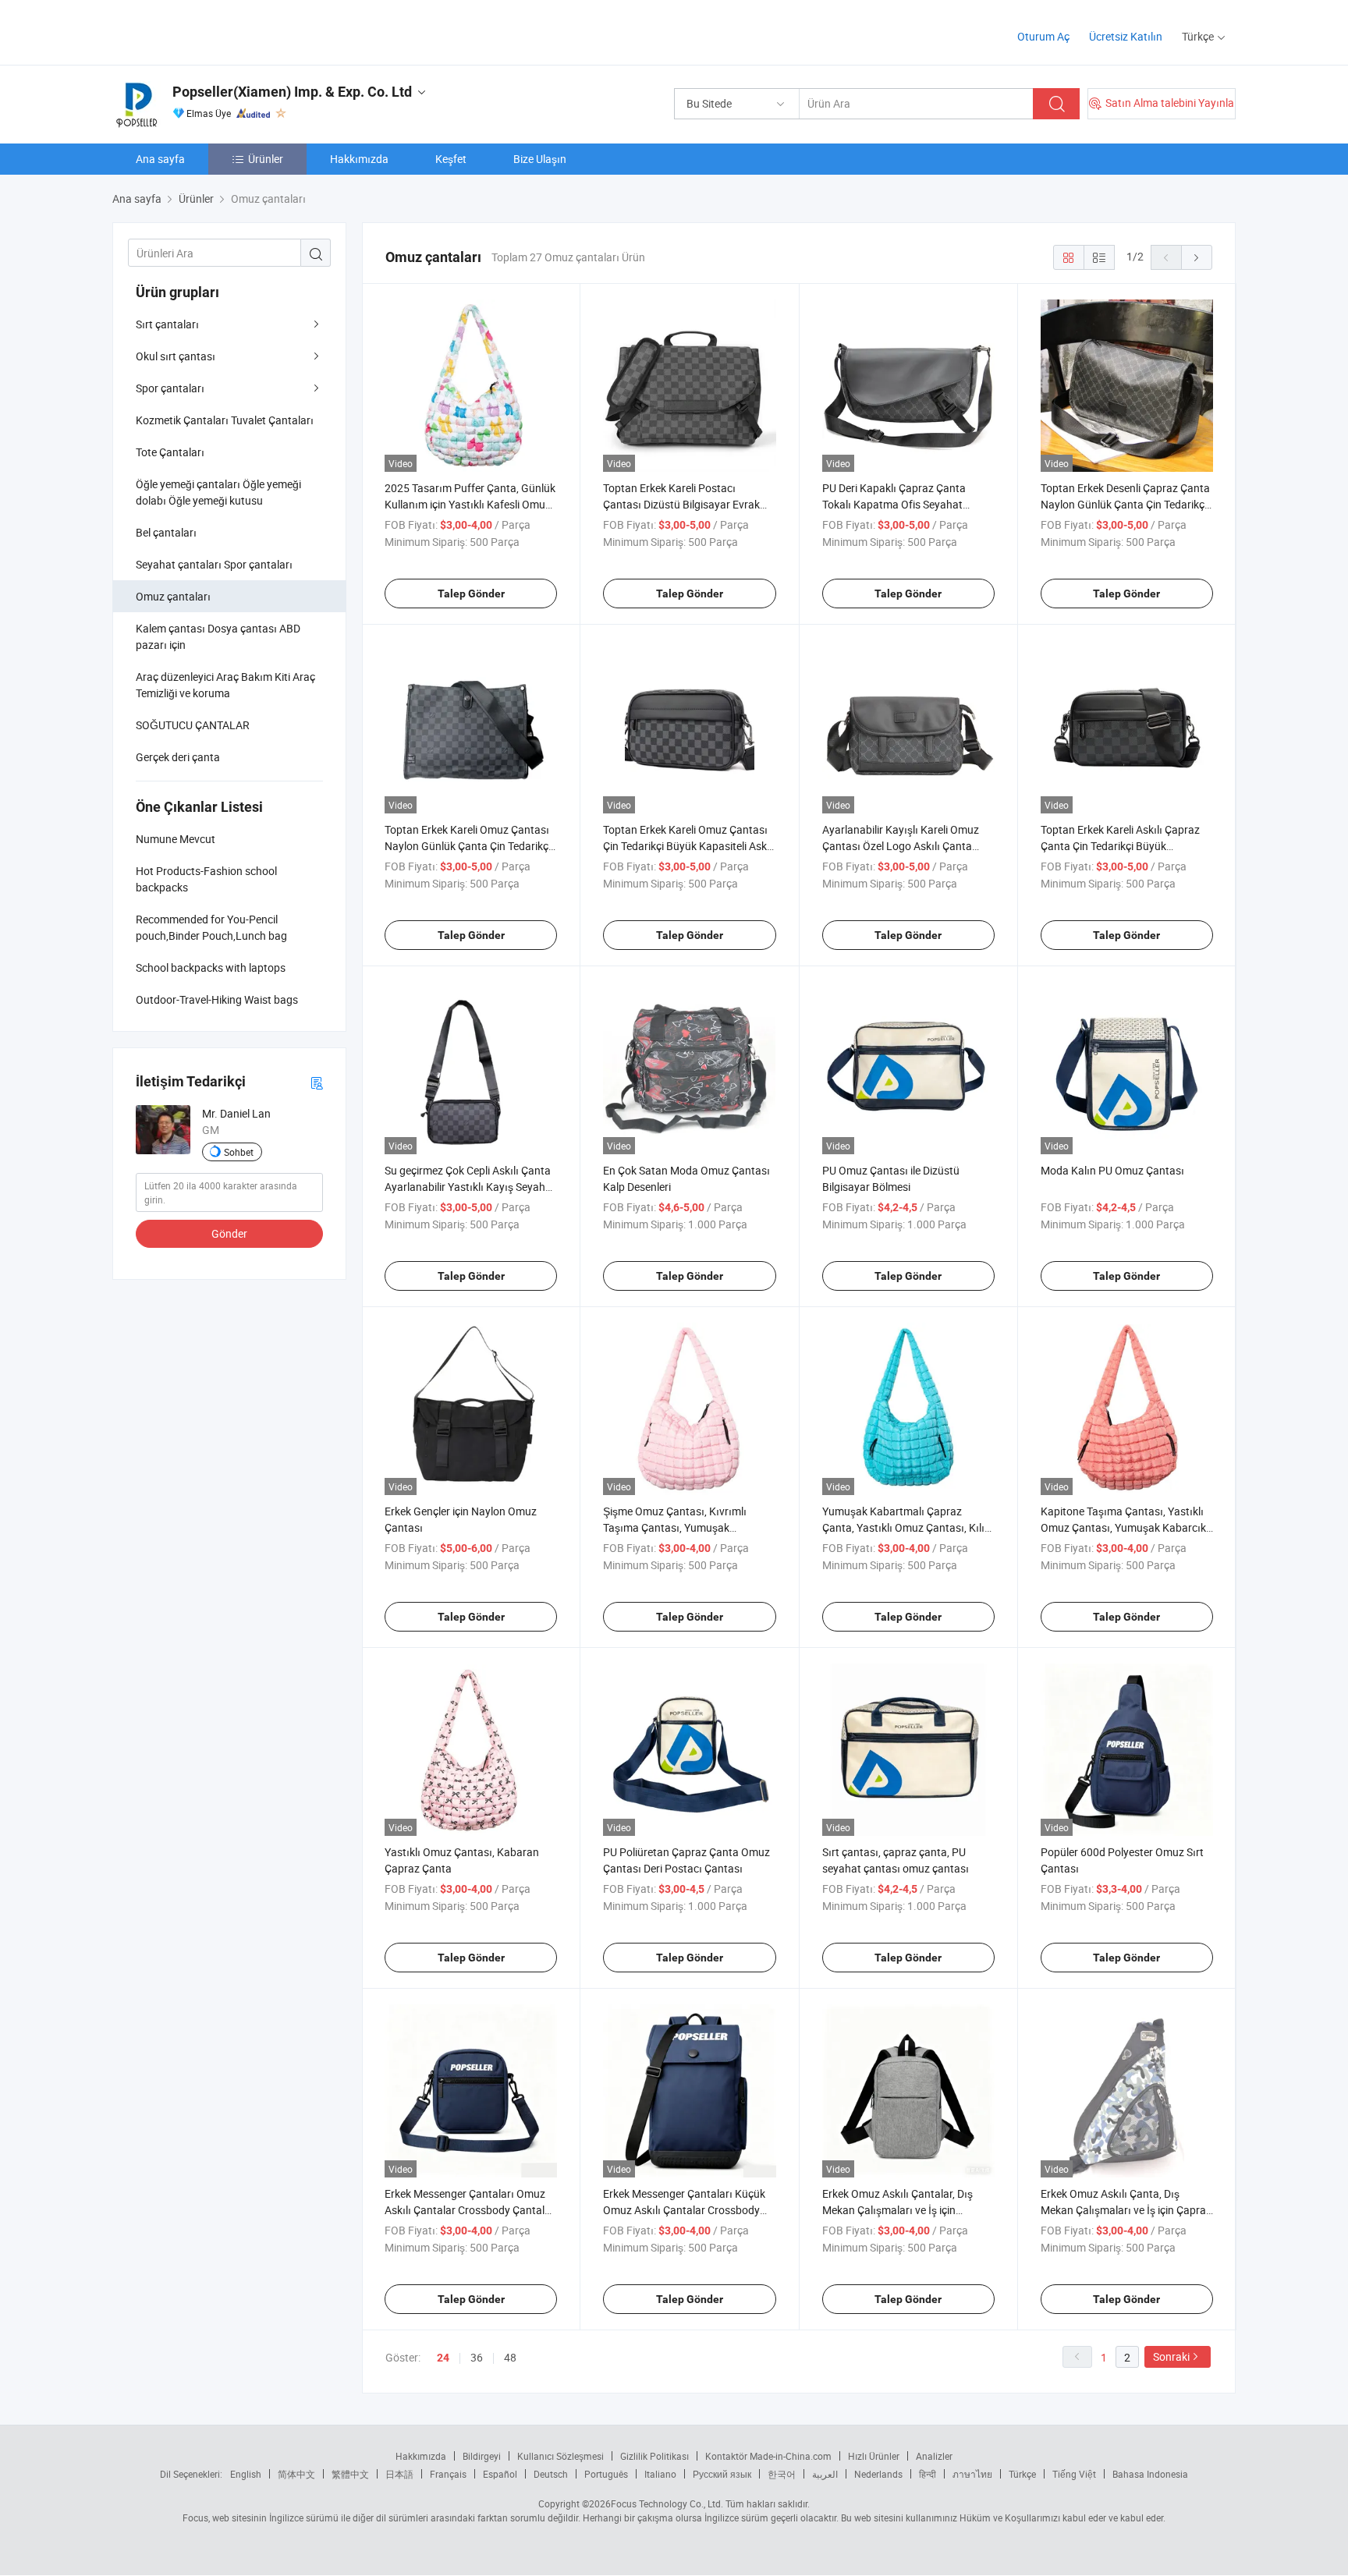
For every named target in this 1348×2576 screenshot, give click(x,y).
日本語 (399, 2474)
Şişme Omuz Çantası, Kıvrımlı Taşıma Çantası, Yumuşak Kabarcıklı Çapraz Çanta (675, 1527)
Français (448, 2474)
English (246, 2474)
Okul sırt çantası (176, 356)
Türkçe (1022, 2474)
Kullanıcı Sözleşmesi (560, 2456)
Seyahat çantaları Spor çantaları (214, 564)
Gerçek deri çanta (178, 757)
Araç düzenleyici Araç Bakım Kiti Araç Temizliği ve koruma (225, 685)
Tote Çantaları (170, 452)
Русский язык (722, 2474)
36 (477, 2357)
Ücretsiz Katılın (1126, 36)
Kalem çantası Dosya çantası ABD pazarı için (218, 636)
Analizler (934, 2456)
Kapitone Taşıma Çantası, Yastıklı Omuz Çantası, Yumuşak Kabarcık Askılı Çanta (1123, 1527)
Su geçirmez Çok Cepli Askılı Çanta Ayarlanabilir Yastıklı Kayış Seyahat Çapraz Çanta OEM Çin (470, 1187)
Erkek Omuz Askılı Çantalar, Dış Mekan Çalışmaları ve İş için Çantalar (897, 2210)
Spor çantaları (170, 388)
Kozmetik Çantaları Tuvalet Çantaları (225, 420)
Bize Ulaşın (540, 159)
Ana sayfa (160, 159)
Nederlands (878, 2474)
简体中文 (296, 2474)
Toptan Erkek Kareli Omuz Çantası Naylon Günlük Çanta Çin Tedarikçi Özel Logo (468, 846)
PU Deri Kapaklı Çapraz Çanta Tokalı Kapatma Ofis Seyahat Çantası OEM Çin (894, 504)
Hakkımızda (359, 159)
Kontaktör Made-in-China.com (768, 2456)
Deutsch (551, 2474)
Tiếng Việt (1074, 2474)
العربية (825, 2474)
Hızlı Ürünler (874, 2456)
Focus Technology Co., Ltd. (667, 2503)
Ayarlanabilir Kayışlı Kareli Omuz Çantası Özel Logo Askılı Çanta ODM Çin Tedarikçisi (901, 846)
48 (510, 2357)
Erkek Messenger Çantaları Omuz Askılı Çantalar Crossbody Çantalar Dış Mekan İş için (470, 2210)
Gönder (229, 1233)
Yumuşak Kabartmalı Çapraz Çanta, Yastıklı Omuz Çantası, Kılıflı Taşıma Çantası (908, 1527)
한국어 (782, 2474)
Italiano (660, 2474)
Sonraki (1171, 2356)
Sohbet (239, 1152)
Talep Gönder (471, 594)
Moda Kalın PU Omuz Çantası (1112, 1170)
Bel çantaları (166, 532)
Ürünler (266, 159)
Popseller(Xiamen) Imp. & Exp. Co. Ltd (292, 92)
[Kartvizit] (317, 1082)
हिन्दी (928, 2474)
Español (500, 2474)
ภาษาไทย (972, 2474)
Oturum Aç (1043, 36)
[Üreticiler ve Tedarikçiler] (213, 31)
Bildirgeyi (482, 2456)
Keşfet (451, 159)
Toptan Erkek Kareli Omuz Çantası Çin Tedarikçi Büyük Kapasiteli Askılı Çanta (689, 846)
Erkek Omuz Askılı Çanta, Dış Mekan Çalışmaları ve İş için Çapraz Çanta (1126, 2210)
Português (606, 2474)
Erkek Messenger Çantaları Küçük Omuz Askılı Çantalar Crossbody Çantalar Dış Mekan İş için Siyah (684, 2210)
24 (443, 2358)
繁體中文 (350, 2474)
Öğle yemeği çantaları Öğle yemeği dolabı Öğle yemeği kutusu (218, 492)
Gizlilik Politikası (654, 2456)
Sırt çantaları (167, 324)
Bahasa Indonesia (1150, 2474)
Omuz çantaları (173, 596)
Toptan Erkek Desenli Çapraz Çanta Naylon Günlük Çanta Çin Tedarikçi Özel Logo (1125, 504)
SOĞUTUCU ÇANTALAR (193, 725)
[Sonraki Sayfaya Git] (1197, 257)
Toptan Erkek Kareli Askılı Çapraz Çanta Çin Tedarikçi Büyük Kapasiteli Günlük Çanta (1120, 846)
